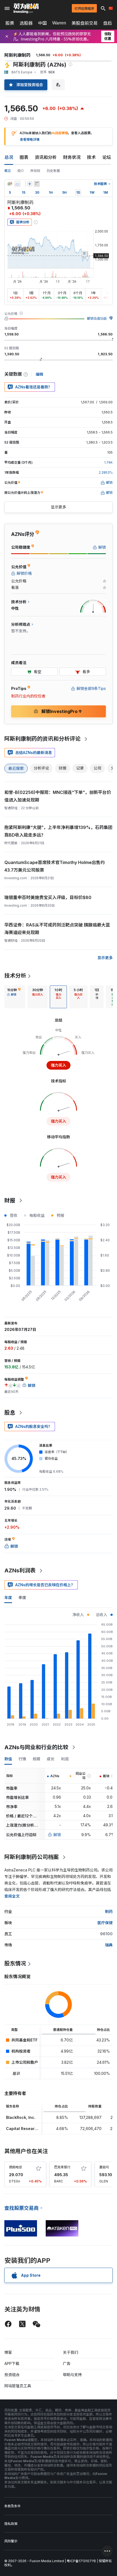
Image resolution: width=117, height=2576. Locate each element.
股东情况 (15, 1964)
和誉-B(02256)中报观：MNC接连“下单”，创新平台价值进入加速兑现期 (58, 796)
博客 (8, 2352)
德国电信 (16, 2167)
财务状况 (72, 157)
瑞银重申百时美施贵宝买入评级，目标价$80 (48, 897)
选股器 (26, 23)
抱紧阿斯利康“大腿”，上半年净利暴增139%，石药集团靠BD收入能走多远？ (58, 831)
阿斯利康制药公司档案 (32, 1857)
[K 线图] (10, 184)
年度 (8, 1598)
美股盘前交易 (85, 23)
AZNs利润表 (20, 1570)
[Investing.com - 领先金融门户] (26, 8)
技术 (91, 157)
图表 (24, 157)
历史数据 (53, 171)
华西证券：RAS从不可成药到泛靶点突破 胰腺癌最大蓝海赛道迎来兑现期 (57, 929)
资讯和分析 (46, 157)
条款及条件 (13, 2506)
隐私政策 (11, 2524)
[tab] (14, 997)
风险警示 (11, 2541)
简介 (21, 171)
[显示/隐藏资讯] (37, 184)
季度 (22, 1598)
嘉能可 (104, 2167)
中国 (42, 23)
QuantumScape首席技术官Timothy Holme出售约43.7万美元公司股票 (55, 866)
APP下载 (12, 2363)
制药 (109, 1911)
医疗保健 (105, 1923)
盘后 (107, 23)
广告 (67, 2363)
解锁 (57, 1835)
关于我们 (70, 2352)
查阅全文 (12, 1896)
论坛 (107, 157)
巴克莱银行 (62, 2167)
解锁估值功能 (97, 318)
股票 (10, 23)
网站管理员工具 (18, 2386)
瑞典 (109, 1945)
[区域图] (17, 184)
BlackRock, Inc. (21, 2117)
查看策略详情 (30, 139)
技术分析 (15, 976)
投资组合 (12, 2375)
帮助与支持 (72, 2375)
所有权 (35, 171)
